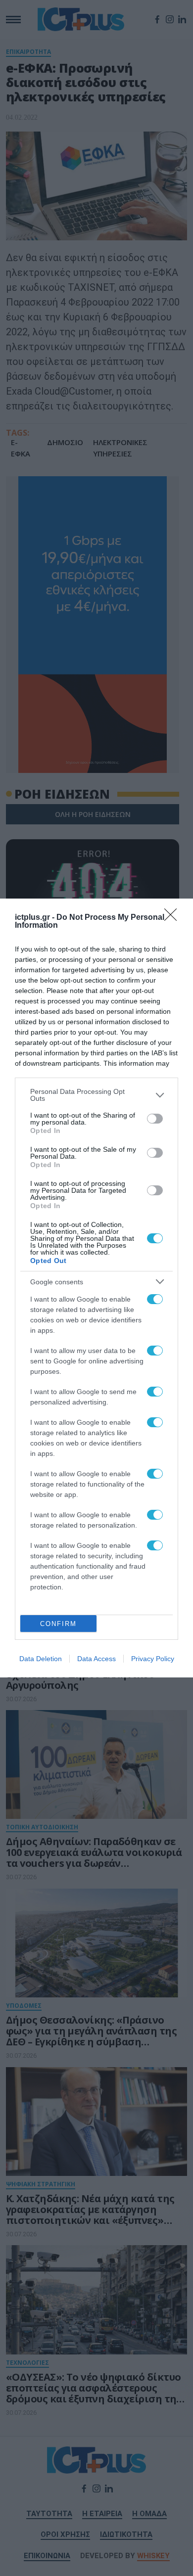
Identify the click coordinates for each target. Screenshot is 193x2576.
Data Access (96, 1659)
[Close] (174, 918)
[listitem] (96, 1095)
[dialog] (96, 1288)
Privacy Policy (153, 1659)
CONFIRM (58, 1624)
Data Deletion (41, 1659)
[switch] (155, 1119)
